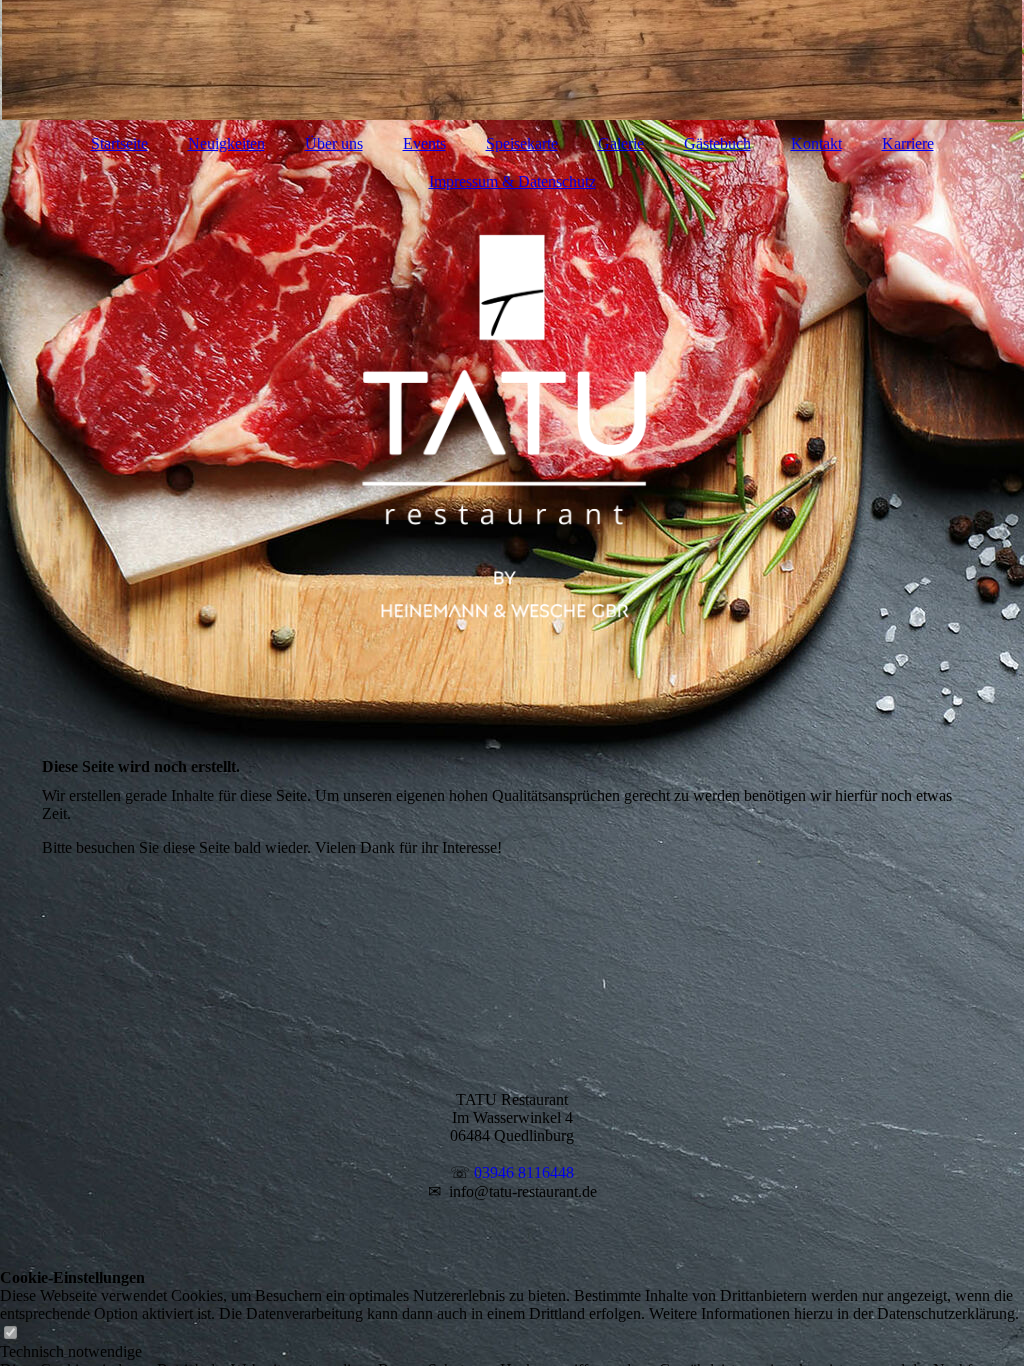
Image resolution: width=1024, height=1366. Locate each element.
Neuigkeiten (226, 143)
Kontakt (816, 143)
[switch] (10, 1333)
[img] (512, 60)
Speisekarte (522, 143)
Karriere (908, 143)
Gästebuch (717, 143)
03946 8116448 (524, 1172)
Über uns (334, 143)
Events (424, 143)
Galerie (621, 143)
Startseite (119, 143)
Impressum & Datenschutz (512, 181)
